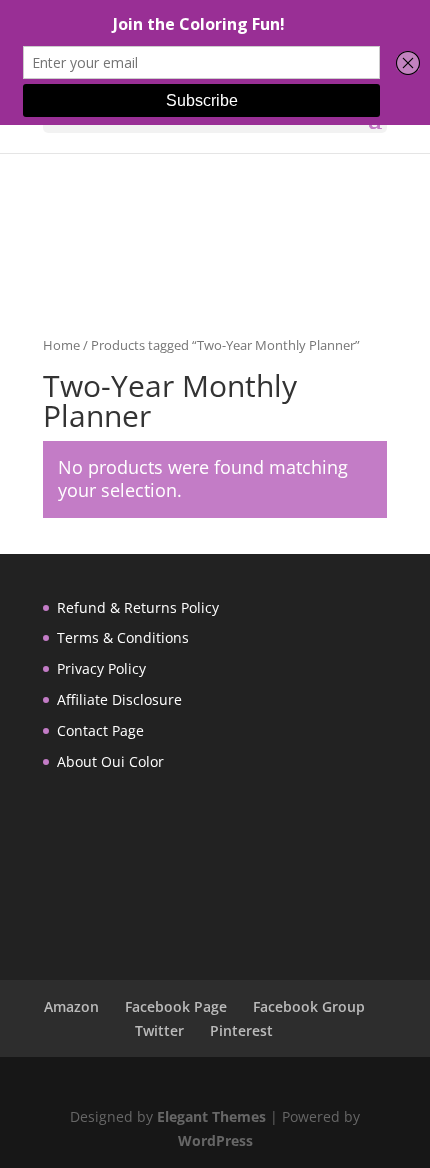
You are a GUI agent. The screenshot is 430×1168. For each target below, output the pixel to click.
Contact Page (100, 730)
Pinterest (241, 1030)
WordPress (215, 1140)
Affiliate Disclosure (119, 699)
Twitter (159, 1030)
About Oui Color (110, 761)
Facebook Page (176, 1006)
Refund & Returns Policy (138, 607)
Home (61, 345)
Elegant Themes (211, 1116)
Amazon (71, 1006)
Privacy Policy (101, 668)
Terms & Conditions (123, 637)
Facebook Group (309, 1006)
